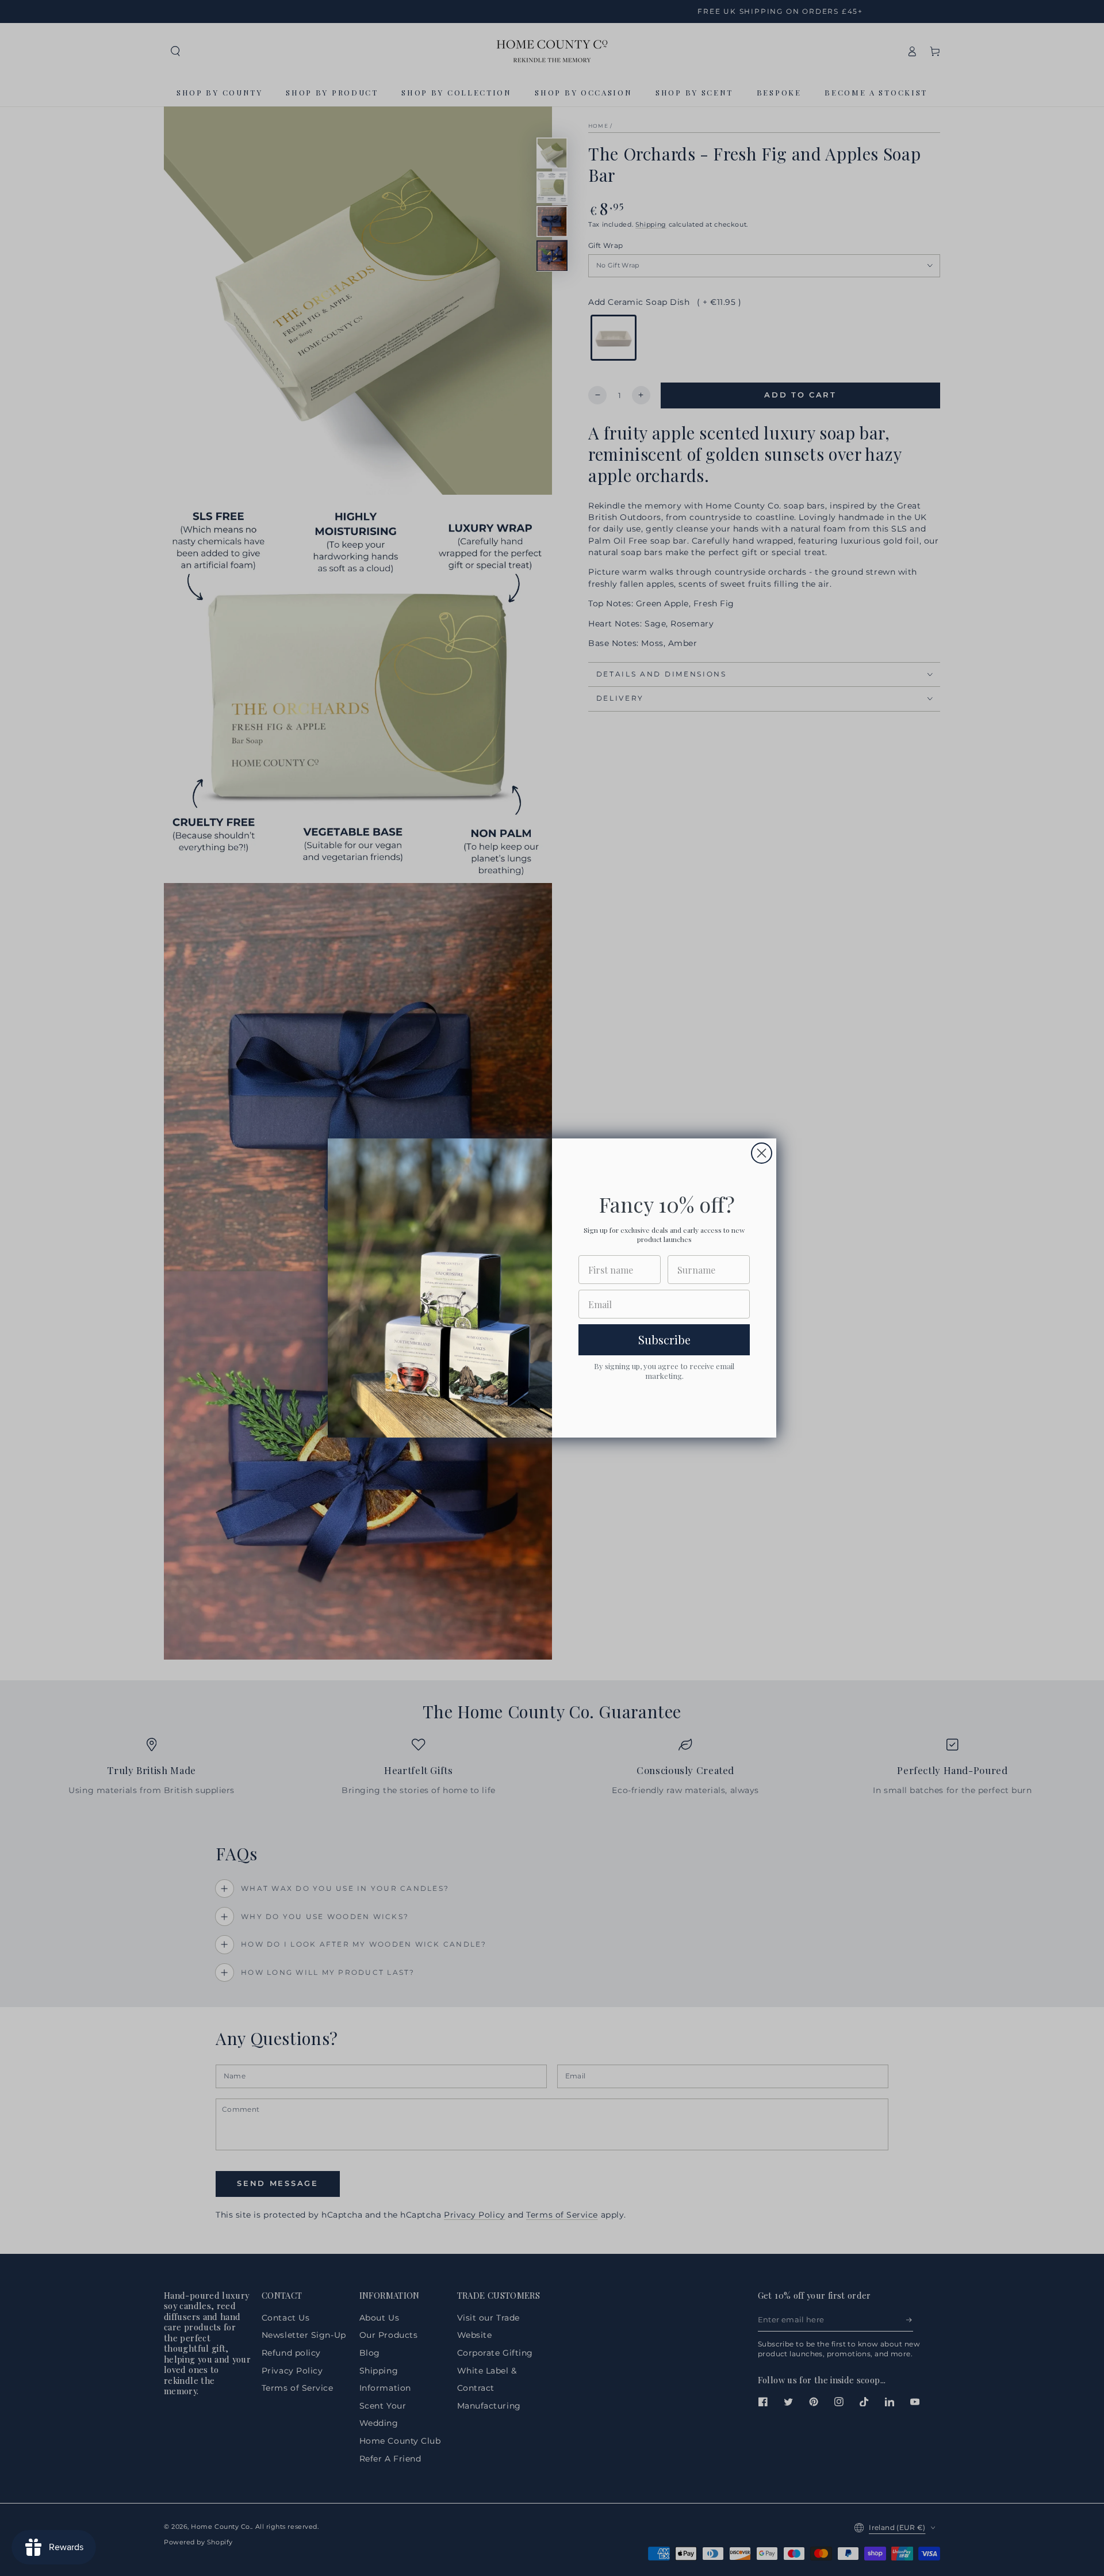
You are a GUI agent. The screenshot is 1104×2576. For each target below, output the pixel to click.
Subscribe (664, 1339)
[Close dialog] (762, 1153)
